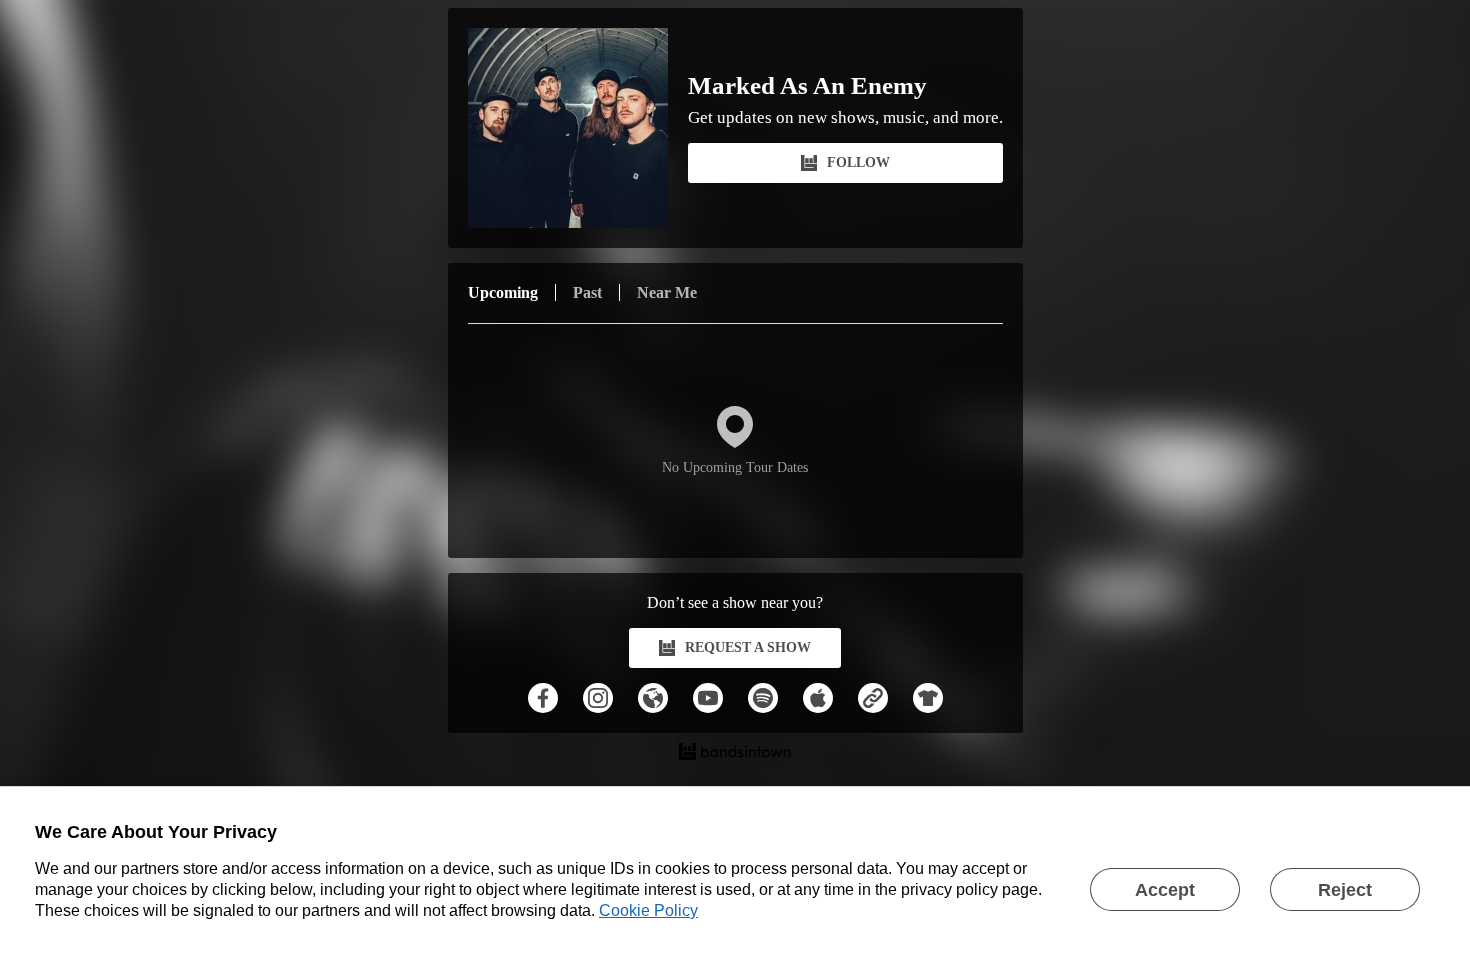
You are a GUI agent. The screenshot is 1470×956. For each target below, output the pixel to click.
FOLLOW (858, 162)
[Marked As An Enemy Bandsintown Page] (578, 128)
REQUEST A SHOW (748, 647)
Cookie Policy (648, 910)
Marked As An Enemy (807, 85)
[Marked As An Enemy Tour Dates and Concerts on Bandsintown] (735, 754)
